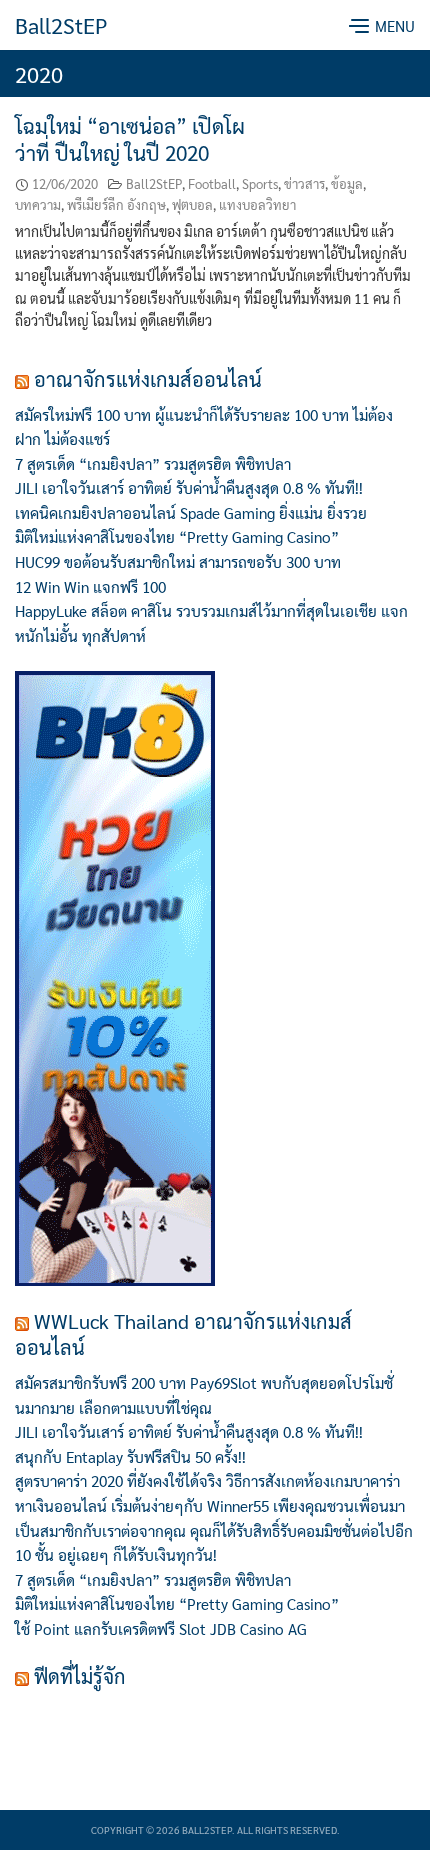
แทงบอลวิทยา (257, 204)
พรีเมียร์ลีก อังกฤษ (116, 204)
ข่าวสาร (304, 183)
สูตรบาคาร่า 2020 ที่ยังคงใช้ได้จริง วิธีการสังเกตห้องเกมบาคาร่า (207, 1481)
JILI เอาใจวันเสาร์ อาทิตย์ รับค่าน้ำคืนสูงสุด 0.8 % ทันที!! (189, 488)
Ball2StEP (61, 25)
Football (212, 183)
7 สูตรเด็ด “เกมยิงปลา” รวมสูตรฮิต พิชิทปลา (153, 464)
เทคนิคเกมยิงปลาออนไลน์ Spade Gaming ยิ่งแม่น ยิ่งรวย (191, 513)
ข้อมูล (347, 183)
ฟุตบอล (192, 204)
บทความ (38, 204)
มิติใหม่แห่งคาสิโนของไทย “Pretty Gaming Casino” (177, 537)
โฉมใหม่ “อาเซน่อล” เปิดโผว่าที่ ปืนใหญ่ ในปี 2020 (130, 139)
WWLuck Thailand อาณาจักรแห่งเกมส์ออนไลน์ (183, 1334)
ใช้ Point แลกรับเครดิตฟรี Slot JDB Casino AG (161, 1629)
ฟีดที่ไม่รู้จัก (80, 1676)
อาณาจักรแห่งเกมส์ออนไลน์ (148, 379)
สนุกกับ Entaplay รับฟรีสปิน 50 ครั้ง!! (130, 1457)
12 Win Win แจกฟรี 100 (90, 587)
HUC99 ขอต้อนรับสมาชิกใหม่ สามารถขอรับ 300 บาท (180, 562)
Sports (260, 183)
